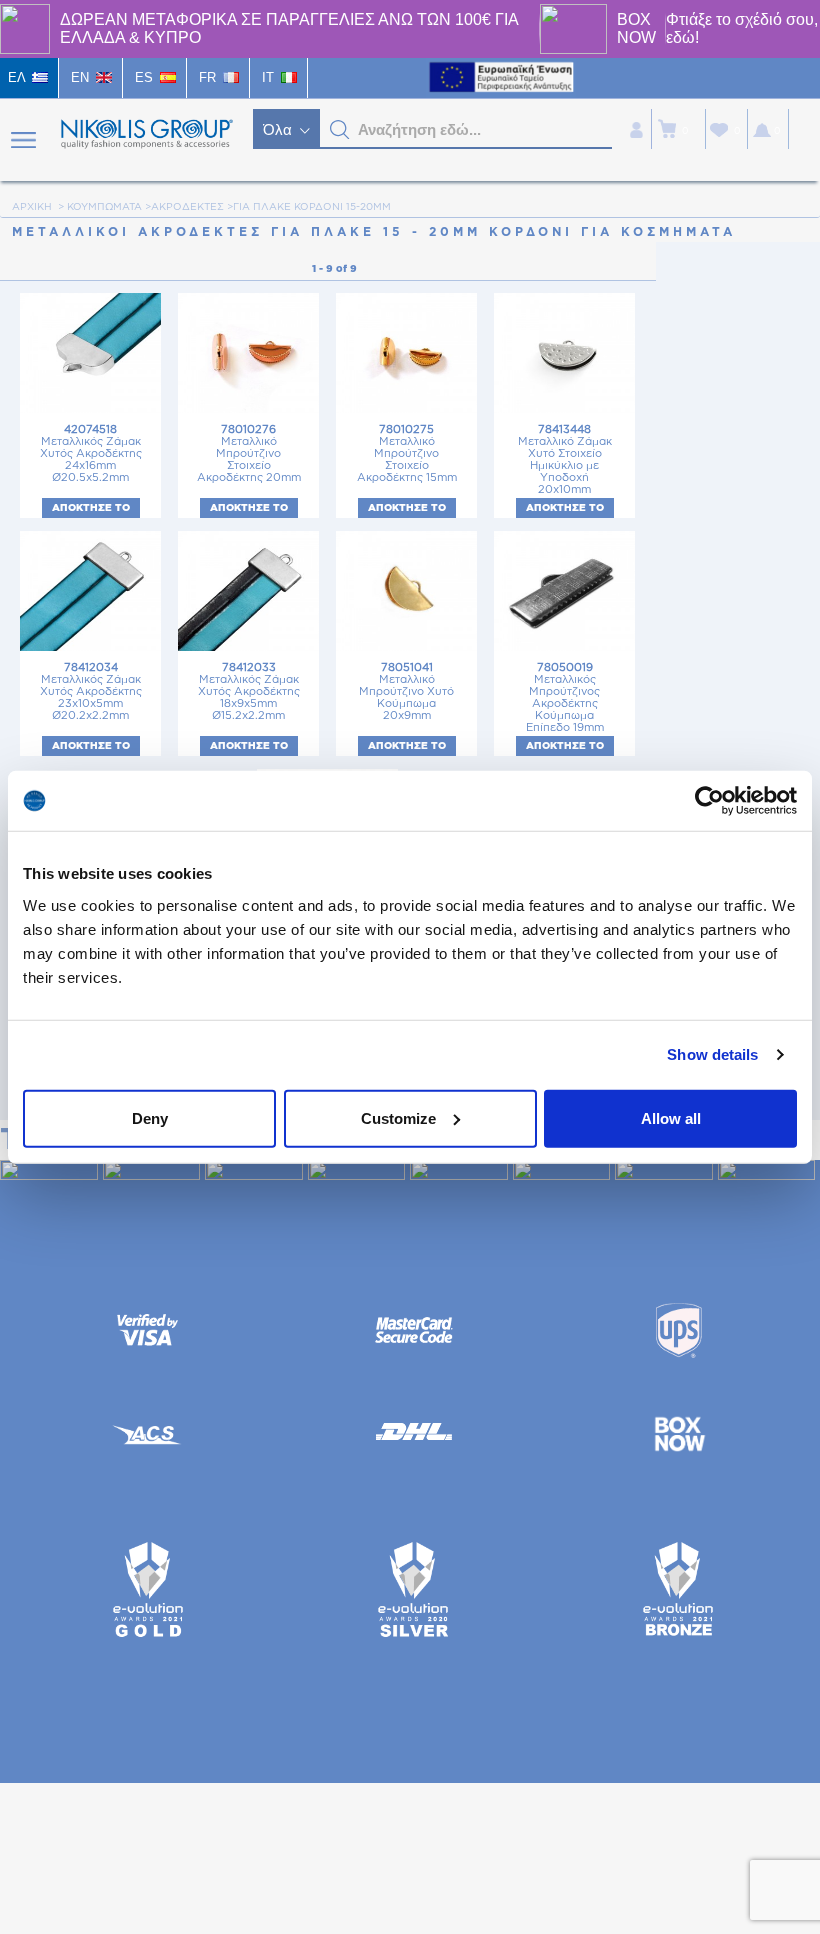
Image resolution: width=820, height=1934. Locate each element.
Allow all (671, 1117)
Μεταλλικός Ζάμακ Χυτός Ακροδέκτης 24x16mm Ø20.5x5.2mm (91, 453)
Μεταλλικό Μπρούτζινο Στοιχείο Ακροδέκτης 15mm (407, 453)
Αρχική (32, 207)
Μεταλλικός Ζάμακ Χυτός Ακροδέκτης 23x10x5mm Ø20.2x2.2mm (91, 691)
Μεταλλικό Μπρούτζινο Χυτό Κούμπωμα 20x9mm (406, 691)
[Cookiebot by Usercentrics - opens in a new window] (709, 801)
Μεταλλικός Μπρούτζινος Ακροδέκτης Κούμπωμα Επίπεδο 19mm (565, 697)
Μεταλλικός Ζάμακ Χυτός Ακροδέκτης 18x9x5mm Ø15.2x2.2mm (249, 691)
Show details (712, 1054)
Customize (398, 1117)
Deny (150, 1117)
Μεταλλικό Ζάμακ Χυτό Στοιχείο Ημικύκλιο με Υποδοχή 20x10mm (565, 459)
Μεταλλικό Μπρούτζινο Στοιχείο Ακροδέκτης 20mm (249, 453)
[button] (340, 130)
